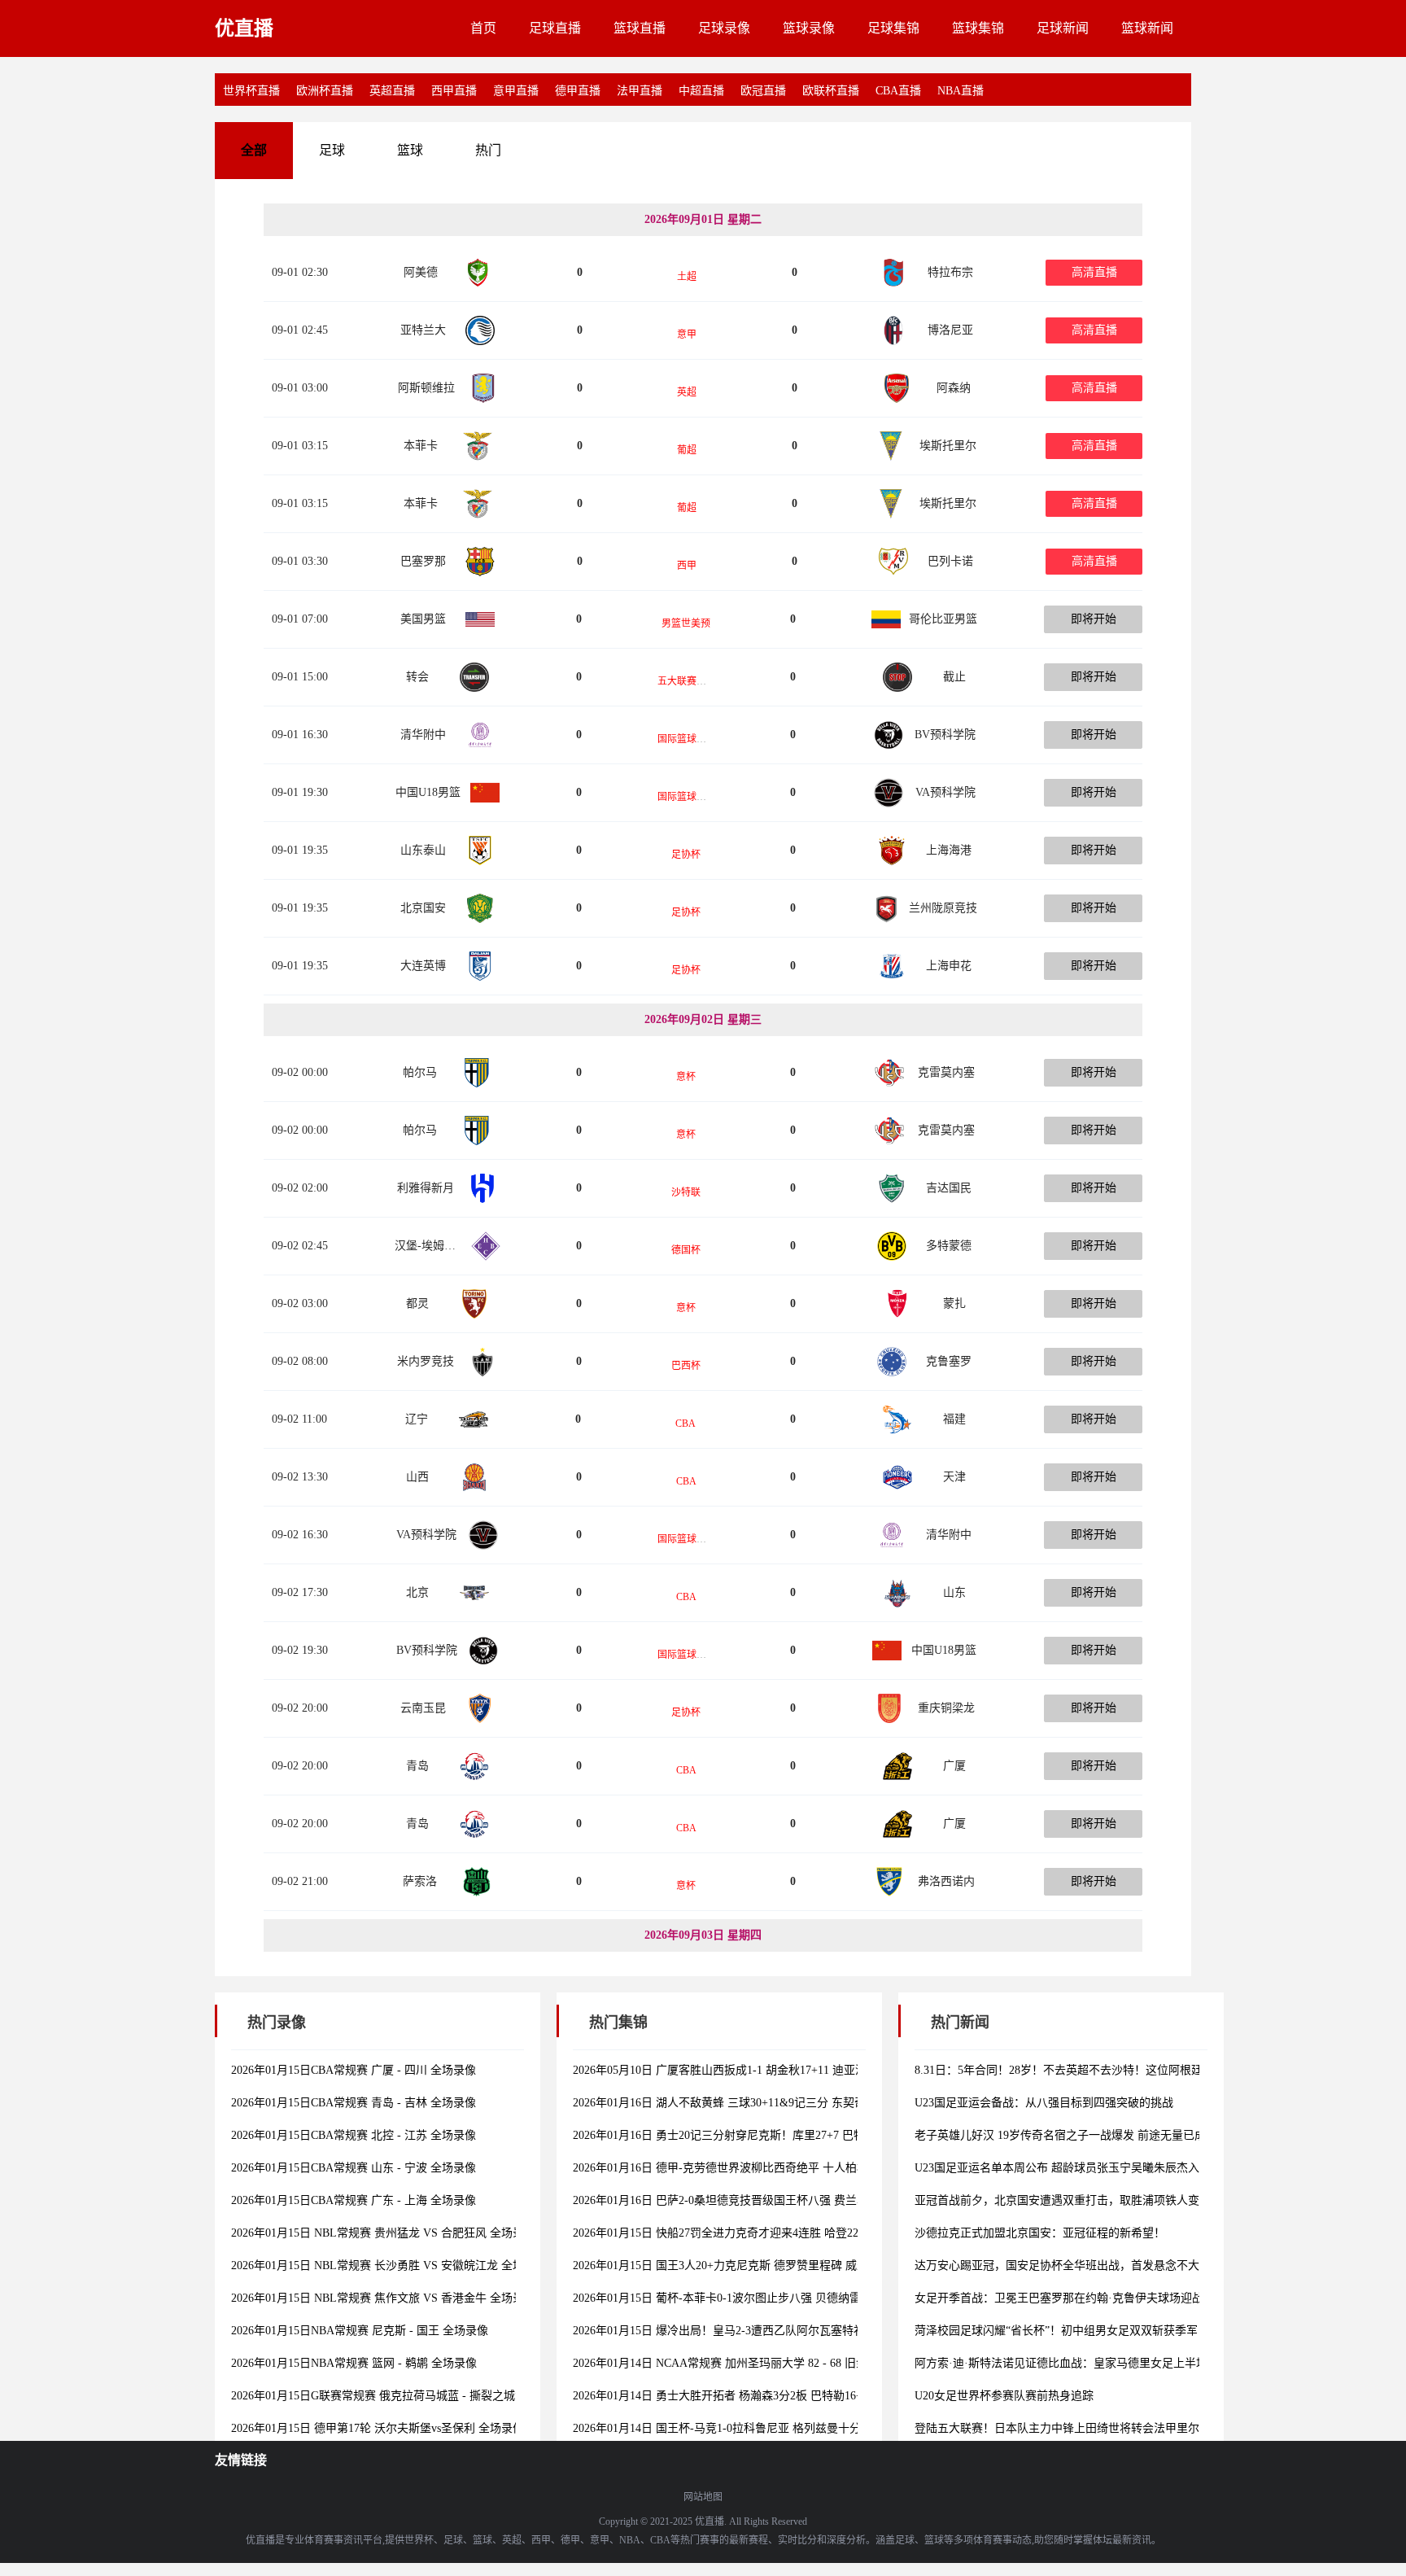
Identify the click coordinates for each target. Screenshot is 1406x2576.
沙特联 (686, 1192)
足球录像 (724, 28)
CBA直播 (898, 91)
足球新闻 (1063, 28)
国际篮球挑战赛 (692, 739)
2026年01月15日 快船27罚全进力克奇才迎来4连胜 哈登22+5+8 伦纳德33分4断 (766, 2233)
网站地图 (703, 2497)
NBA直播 (961, 91)
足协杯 (686, 855)
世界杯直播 (251, 91)
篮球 (410, 150)
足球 (332, 150)
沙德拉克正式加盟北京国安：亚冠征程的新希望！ (1040, 2233)
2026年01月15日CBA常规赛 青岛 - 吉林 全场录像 (354, 2103)
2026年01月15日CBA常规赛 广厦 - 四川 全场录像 (354, 2070)
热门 (488, 150)
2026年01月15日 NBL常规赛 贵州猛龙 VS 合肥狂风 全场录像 (383, 2233)
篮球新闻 (1147, 28)
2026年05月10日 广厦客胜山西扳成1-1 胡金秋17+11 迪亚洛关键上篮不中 (754, 2070)
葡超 (687, 450)
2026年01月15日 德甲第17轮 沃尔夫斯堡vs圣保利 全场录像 (378, 2428)
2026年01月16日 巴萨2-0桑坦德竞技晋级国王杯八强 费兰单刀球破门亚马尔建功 (772, 2200)
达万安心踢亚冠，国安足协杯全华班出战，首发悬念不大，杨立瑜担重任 (1097, 2265)
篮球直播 (640, 28)
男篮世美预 (686, 623)
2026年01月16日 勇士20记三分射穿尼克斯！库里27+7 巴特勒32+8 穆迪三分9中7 (772, 2135)
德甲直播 (578, 91)
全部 (254, 150)
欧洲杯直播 (325, 91)
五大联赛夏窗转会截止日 (711, 681)
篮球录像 (809, 28)
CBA (686, 1424)
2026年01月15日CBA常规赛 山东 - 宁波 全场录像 (354, 2168)
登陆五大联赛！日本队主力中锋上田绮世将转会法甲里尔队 (1063, 2428)
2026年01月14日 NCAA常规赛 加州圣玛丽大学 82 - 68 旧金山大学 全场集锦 (762, 2363)
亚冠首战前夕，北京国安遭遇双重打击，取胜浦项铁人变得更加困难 (1085, 2200)
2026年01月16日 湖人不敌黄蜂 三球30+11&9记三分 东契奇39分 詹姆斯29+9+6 (767, 2103)
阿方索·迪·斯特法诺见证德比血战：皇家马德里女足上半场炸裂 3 (1077, 2363)
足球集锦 (893, 28)
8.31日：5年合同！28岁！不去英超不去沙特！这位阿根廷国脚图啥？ (1087, 2070)
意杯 (686, 1077)
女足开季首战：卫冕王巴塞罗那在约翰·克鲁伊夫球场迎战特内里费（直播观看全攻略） (1133, 2298)
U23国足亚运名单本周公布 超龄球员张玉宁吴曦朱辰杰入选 (1063, 2168)
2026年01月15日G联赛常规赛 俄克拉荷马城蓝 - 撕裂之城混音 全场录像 (409, 2396)
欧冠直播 (763, 91)
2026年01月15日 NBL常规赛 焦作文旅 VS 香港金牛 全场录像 (383, 2298)
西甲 (687, 566)
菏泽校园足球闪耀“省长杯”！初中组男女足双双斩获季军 (1056, 2331)
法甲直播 (640, 91)
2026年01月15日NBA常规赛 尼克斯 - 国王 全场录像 (360, 2331)
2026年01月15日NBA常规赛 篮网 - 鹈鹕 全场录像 (354, 2363)
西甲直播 (454, 91)
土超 (687, 277)
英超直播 (392, 91)
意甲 (687, 335)
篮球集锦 (978, 28)
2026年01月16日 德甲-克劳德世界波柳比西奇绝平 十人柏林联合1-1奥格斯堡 (762, 2168)
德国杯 (686, 1250)
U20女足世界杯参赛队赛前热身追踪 (1004, 2396)
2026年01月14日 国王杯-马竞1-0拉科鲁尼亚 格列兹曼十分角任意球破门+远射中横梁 (783, 2428)
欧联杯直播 (831, 91)
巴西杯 (686, 1366)
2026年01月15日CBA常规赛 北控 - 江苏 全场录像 (354, 2135)
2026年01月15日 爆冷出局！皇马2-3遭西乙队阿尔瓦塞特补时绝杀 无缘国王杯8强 (775, 2331)
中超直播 (701, 91)
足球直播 (555, 28)
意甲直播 (516, 91)
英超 (687, 392)
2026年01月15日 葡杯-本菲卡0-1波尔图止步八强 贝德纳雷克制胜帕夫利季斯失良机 (779, 2298)
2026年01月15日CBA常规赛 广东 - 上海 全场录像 (354, 2200)
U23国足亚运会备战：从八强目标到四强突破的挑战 (1044, 2103)
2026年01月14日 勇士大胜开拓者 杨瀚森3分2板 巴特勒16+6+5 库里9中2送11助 (768, 2396)
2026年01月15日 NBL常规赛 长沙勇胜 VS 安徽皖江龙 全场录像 (389, 2265)
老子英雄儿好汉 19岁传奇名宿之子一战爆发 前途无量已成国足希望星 (1089, 2135)
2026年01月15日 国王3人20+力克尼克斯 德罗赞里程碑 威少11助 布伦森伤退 (762, 2265)
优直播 (244, 28)
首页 (483, 28)
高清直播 (1094, 272)
